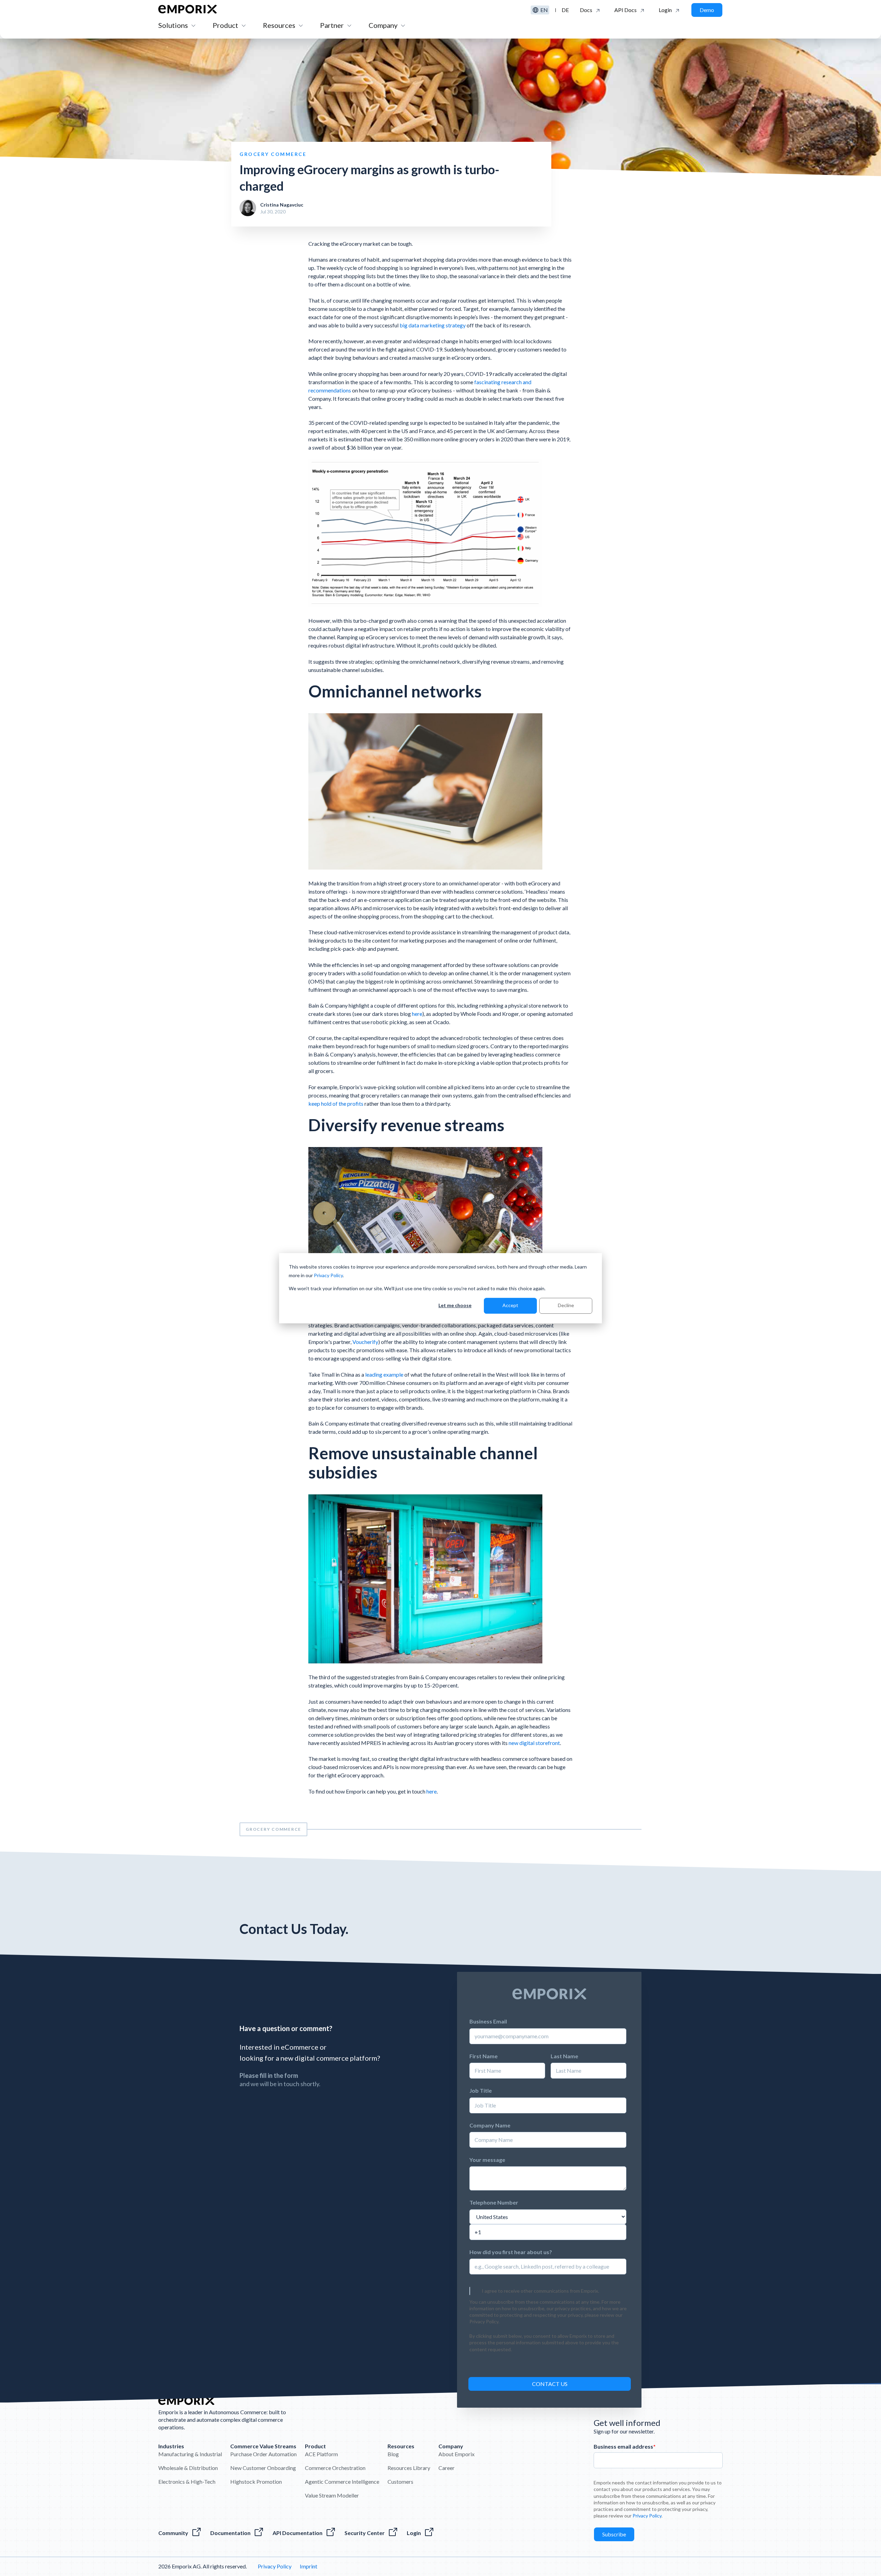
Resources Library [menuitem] (409, 2468)
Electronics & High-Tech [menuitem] (187, 2482)
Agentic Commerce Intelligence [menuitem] (342, 2482)
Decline (566, 1305)
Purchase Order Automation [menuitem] (263, 2454)
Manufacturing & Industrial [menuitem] (190, 2454)
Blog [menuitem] (393, 2454)
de (565, 10)
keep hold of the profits (336, 1103)
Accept (510, 1305)
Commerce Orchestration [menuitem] (335, 2468)
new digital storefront (534, 1743)
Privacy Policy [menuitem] (275, 2566)
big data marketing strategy (433, 325)
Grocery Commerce (273, 1829)
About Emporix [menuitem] (457, 2454)
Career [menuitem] (447, 2468)
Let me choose (455, 1305)
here (417, 1014)
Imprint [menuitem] (309, 2566)
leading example (384, 1374)
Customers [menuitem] (400, 2482)
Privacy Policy (328, 1275)
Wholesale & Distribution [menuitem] (188, 2468)
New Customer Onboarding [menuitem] (263, 2468)
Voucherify (365, 1342)
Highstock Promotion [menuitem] (256, 2482)
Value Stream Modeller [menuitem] (332, 2495)
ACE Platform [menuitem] (321, 2454)
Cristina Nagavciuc (282, 205)
